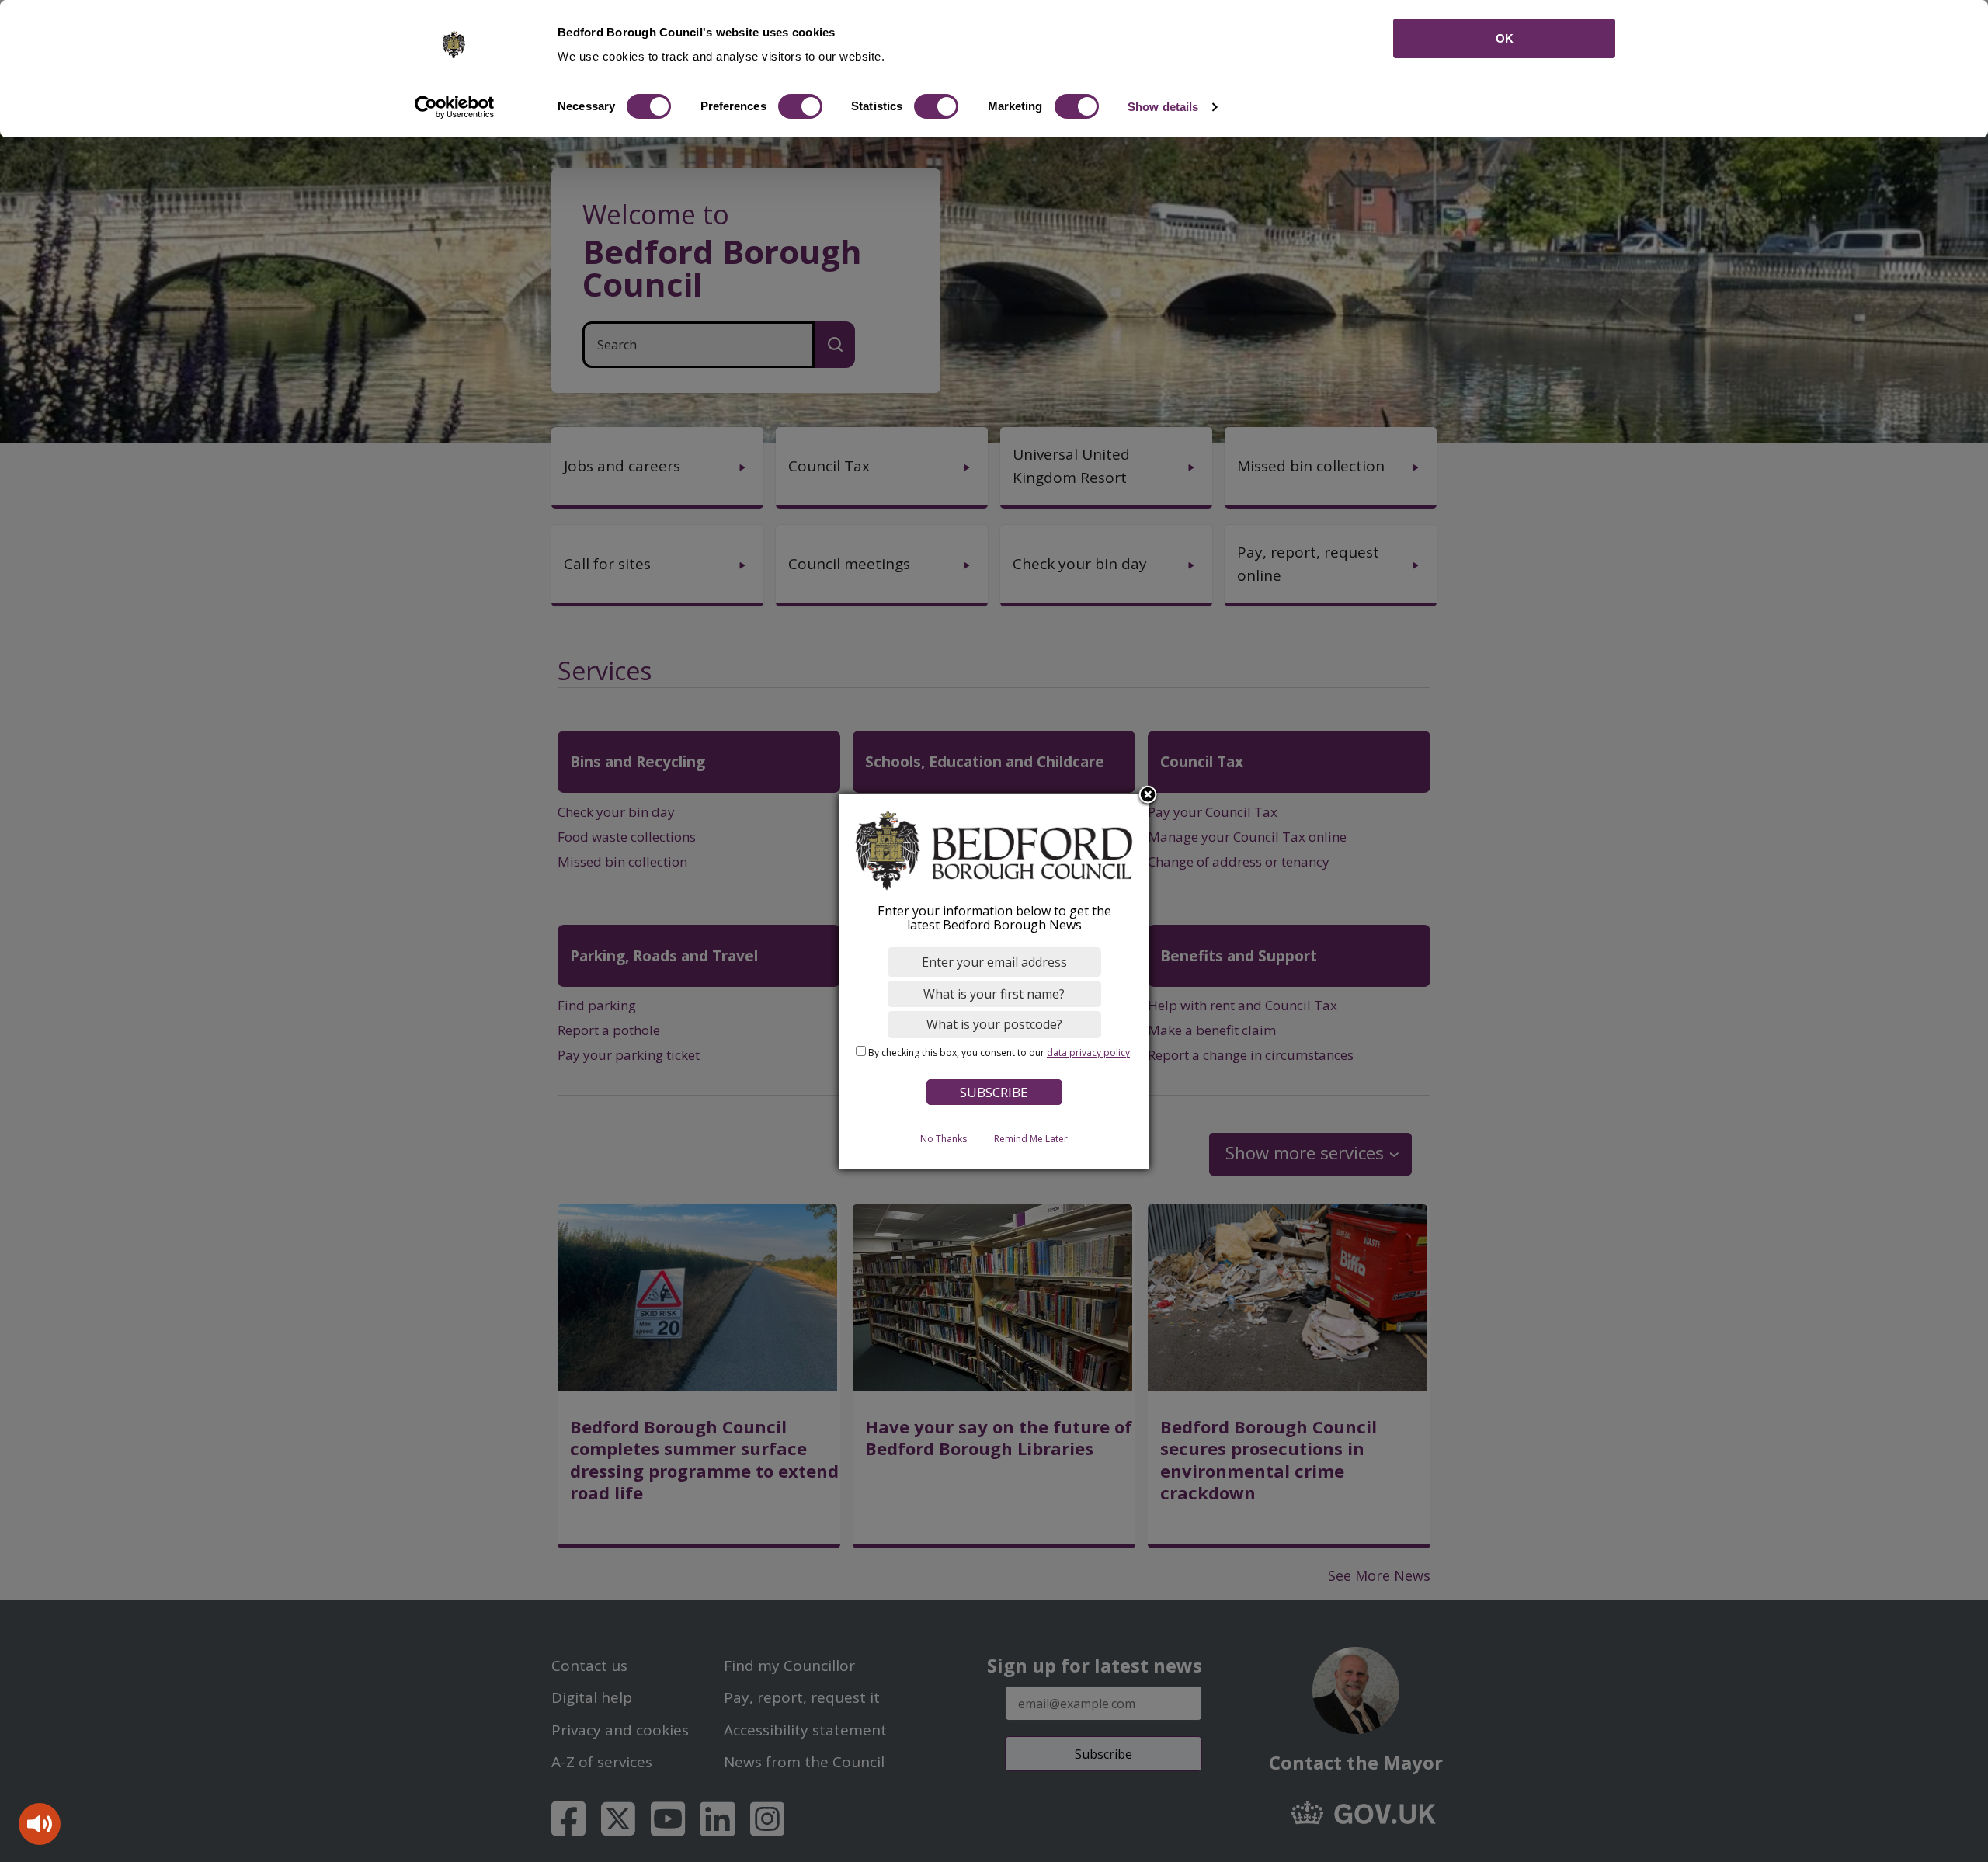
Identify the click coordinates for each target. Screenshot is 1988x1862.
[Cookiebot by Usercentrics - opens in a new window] (455, 107)
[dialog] (994, 982)
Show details (1163, 107)
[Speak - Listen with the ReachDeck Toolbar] (40, 1824)
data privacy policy (1088, 1053)
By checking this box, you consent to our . (1000, 1053)
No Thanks (944, 1139)
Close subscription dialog (1148, 796)
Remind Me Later (1031, 1139)
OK (1505, 38)
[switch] (800, 106)
